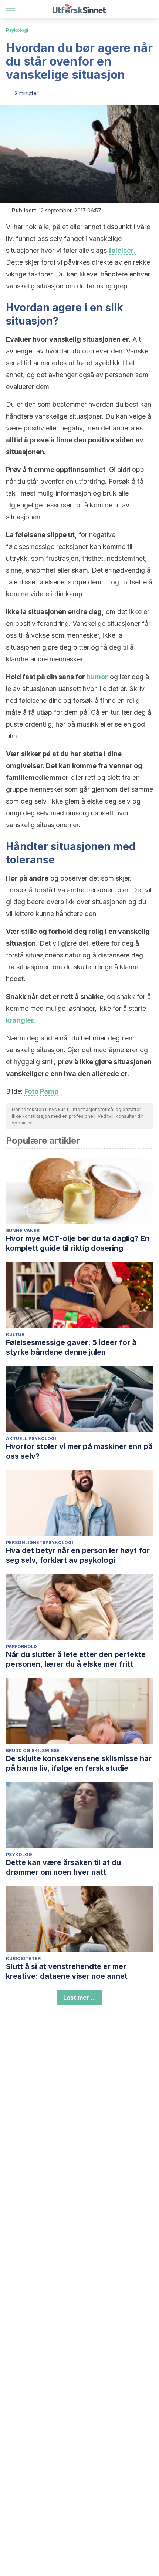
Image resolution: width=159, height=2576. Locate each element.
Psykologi (17, 30)
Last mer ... (80, 1998)
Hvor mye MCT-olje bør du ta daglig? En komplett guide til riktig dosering (78, 1243)
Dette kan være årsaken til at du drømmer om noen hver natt (63, 1867)
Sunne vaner (23, 1230)
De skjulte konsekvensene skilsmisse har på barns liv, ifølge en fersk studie (79, 1763)
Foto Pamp (41, 1091)
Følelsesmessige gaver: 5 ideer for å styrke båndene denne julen (71, 1347)
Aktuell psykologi (31, 1438)
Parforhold (21, 1646)
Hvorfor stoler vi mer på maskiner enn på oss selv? (79, 1451)
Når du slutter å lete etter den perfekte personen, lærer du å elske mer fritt (76, 1659)
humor (97, 677)
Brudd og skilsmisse (33, 1750)
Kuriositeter (23, 1958)
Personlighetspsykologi (40, 1542)
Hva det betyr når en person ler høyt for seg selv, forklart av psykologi (78, 1555)
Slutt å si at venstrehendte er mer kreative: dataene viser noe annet (67, 1971)
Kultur (15, 1334)
